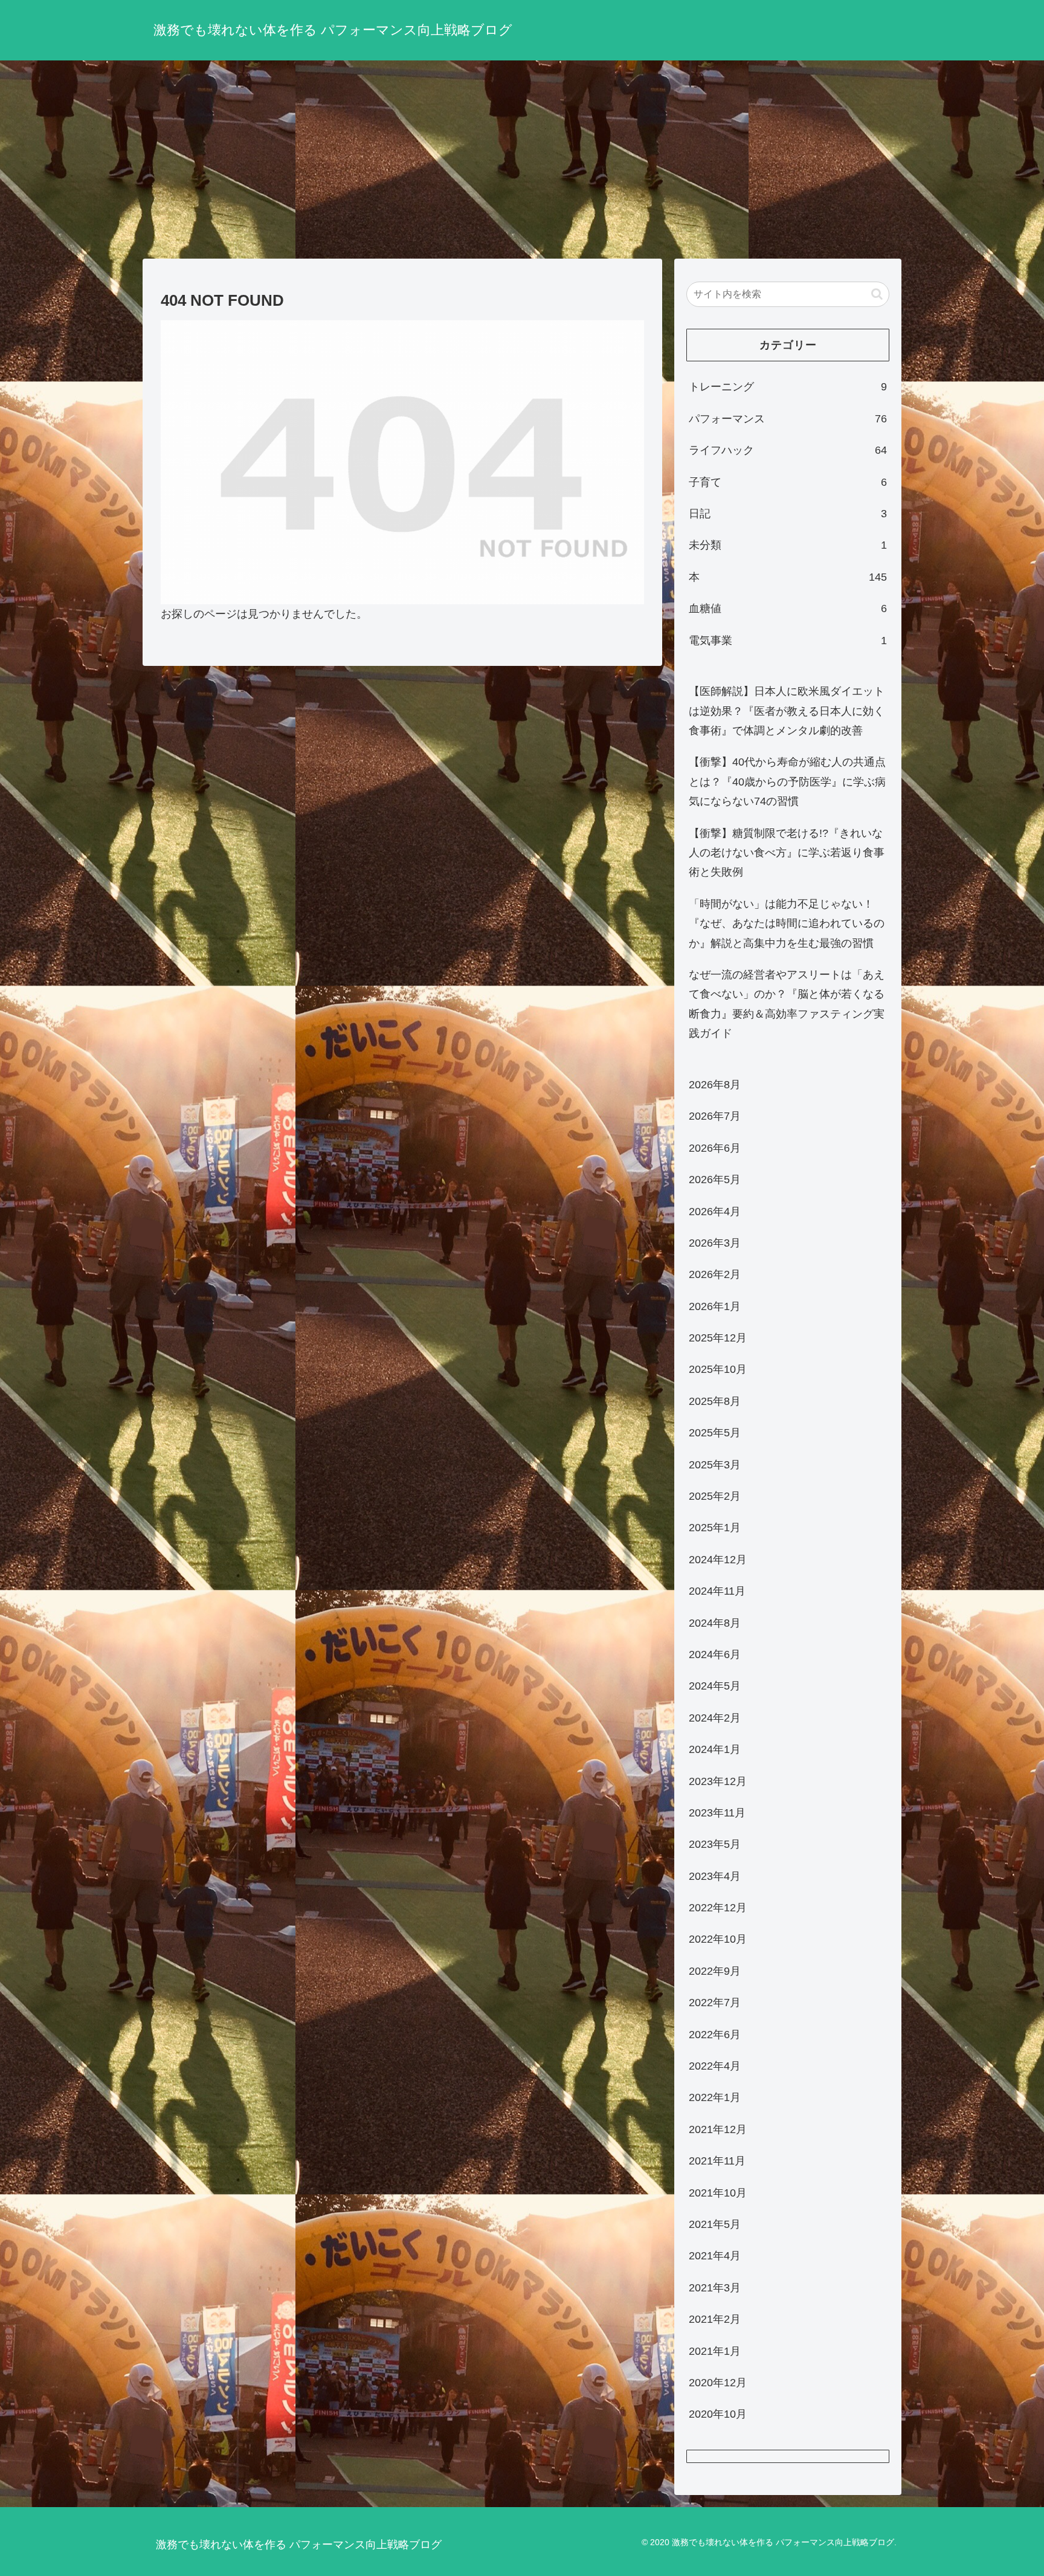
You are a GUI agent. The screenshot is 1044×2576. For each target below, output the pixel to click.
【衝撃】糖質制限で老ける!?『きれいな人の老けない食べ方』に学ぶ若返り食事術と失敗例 (787, 853)
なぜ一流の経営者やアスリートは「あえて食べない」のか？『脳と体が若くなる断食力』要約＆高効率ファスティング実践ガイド (787, 1004)
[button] (877, 294)
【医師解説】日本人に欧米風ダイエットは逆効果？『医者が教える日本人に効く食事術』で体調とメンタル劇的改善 (787, 711)
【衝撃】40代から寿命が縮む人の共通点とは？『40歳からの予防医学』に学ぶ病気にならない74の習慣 (787, 782)
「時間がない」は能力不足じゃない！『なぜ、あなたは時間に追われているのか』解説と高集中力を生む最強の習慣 (787, 924)
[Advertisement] (522, 160)
